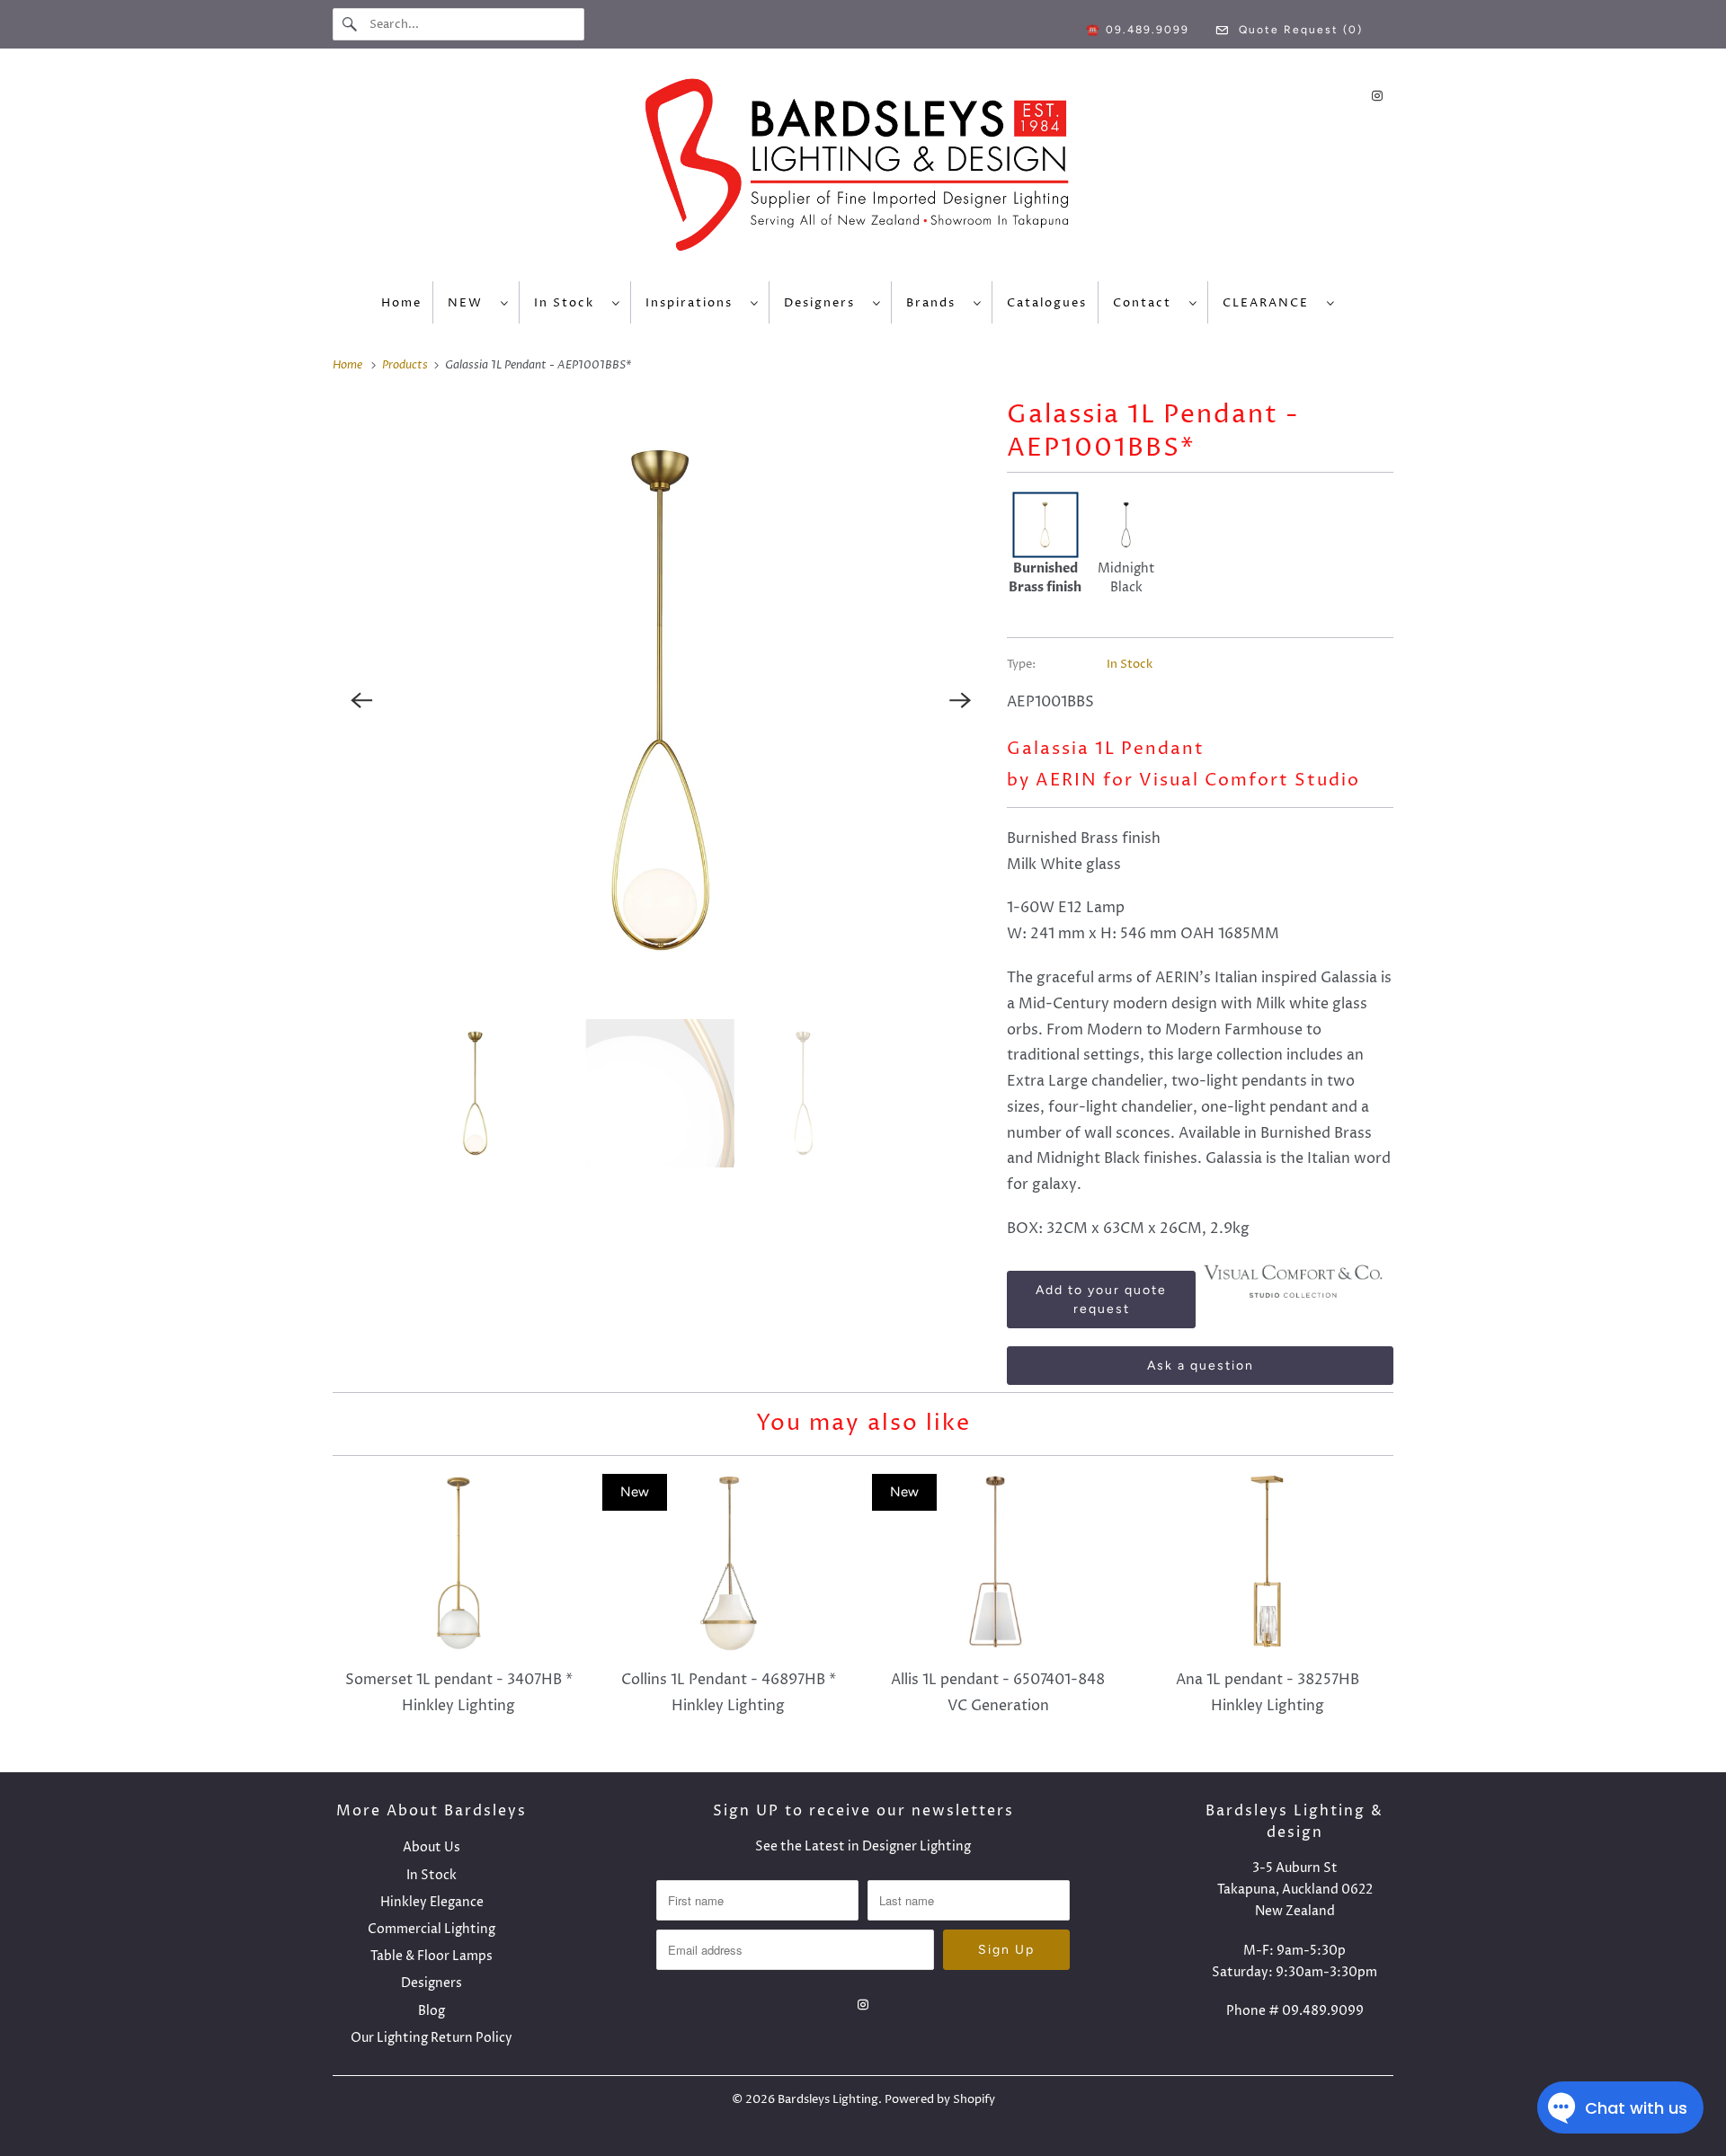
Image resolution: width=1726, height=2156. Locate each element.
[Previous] (361, 700)
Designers (824, 303)
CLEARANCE (1270, 303)
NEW (470, 303)
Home (401, 303)
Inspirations (694, 303)
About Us (431, 1847)
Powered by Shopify (940, 2099)
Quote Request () (1299, 30)
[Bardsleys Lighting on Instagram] (1377, 96)
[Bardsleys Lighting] (863, 169)
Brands (935, 303)
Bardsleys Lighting (828, 2099)
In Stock (569, 303)
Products (406, 365)
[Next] (960, 700)
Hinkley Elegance (432, 1902)
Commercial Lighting (431, 1929)
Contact (1147, 303)
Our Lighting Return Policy (431, 2038)
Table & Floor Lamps (431, 1956)
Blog (431, 2011)
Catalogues (1047, 303)
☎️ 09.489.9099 (1138, 30)
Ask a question (1201, 1366)
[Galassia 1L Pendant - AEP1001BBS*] (661, 700)
